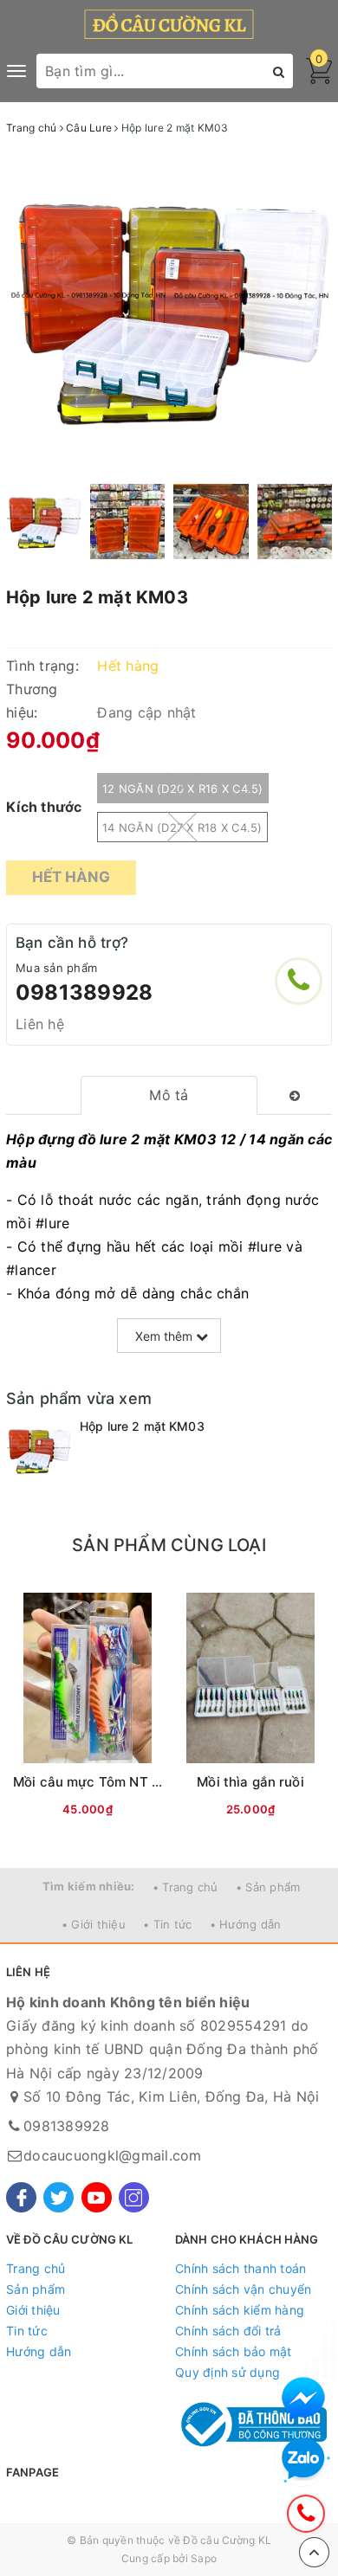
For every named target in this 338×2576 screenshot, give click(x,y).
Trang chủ (36, 2268)
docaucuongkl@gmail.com (113, 2155)
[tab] (169, 1095)
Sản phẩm (36, 2289)
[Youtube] (97, 2197)
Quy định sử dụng (227, 2372)
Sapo (204, 2558)
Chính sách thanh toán (240, 2268)
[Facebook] (21, 2197)
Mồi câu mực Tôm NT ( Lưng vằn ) (121, 1782)
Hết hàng (71, 877)
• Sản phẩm (268, 1887)
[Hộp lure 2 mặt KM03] (39, 1450)
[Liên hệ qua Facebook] (303, 2399)
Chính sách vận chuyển (243, 2289)
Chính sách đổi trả (228, 2331)
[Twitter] (58, 2197)
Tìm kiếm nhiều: (89, 1886)
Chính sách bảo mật (234, 2351)
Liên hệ (40, 1024)
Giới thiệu (33, 2310)
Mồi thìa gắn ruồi (250, 1782)
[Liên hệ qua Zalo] (303, 2459)
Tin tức (27, 2331)
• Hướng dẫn (246, 1924)
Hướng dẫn (39, 2351)
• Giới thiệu (94, 1924)
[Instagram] (134, 2197)
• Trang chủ (185, 1887)
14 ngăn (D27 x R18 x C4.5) (182, 828)
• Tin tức (167, 1924)
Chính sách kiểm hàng (240, 2310)
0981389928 (84, 992)
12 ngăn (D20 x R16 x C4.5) (183, 789)
